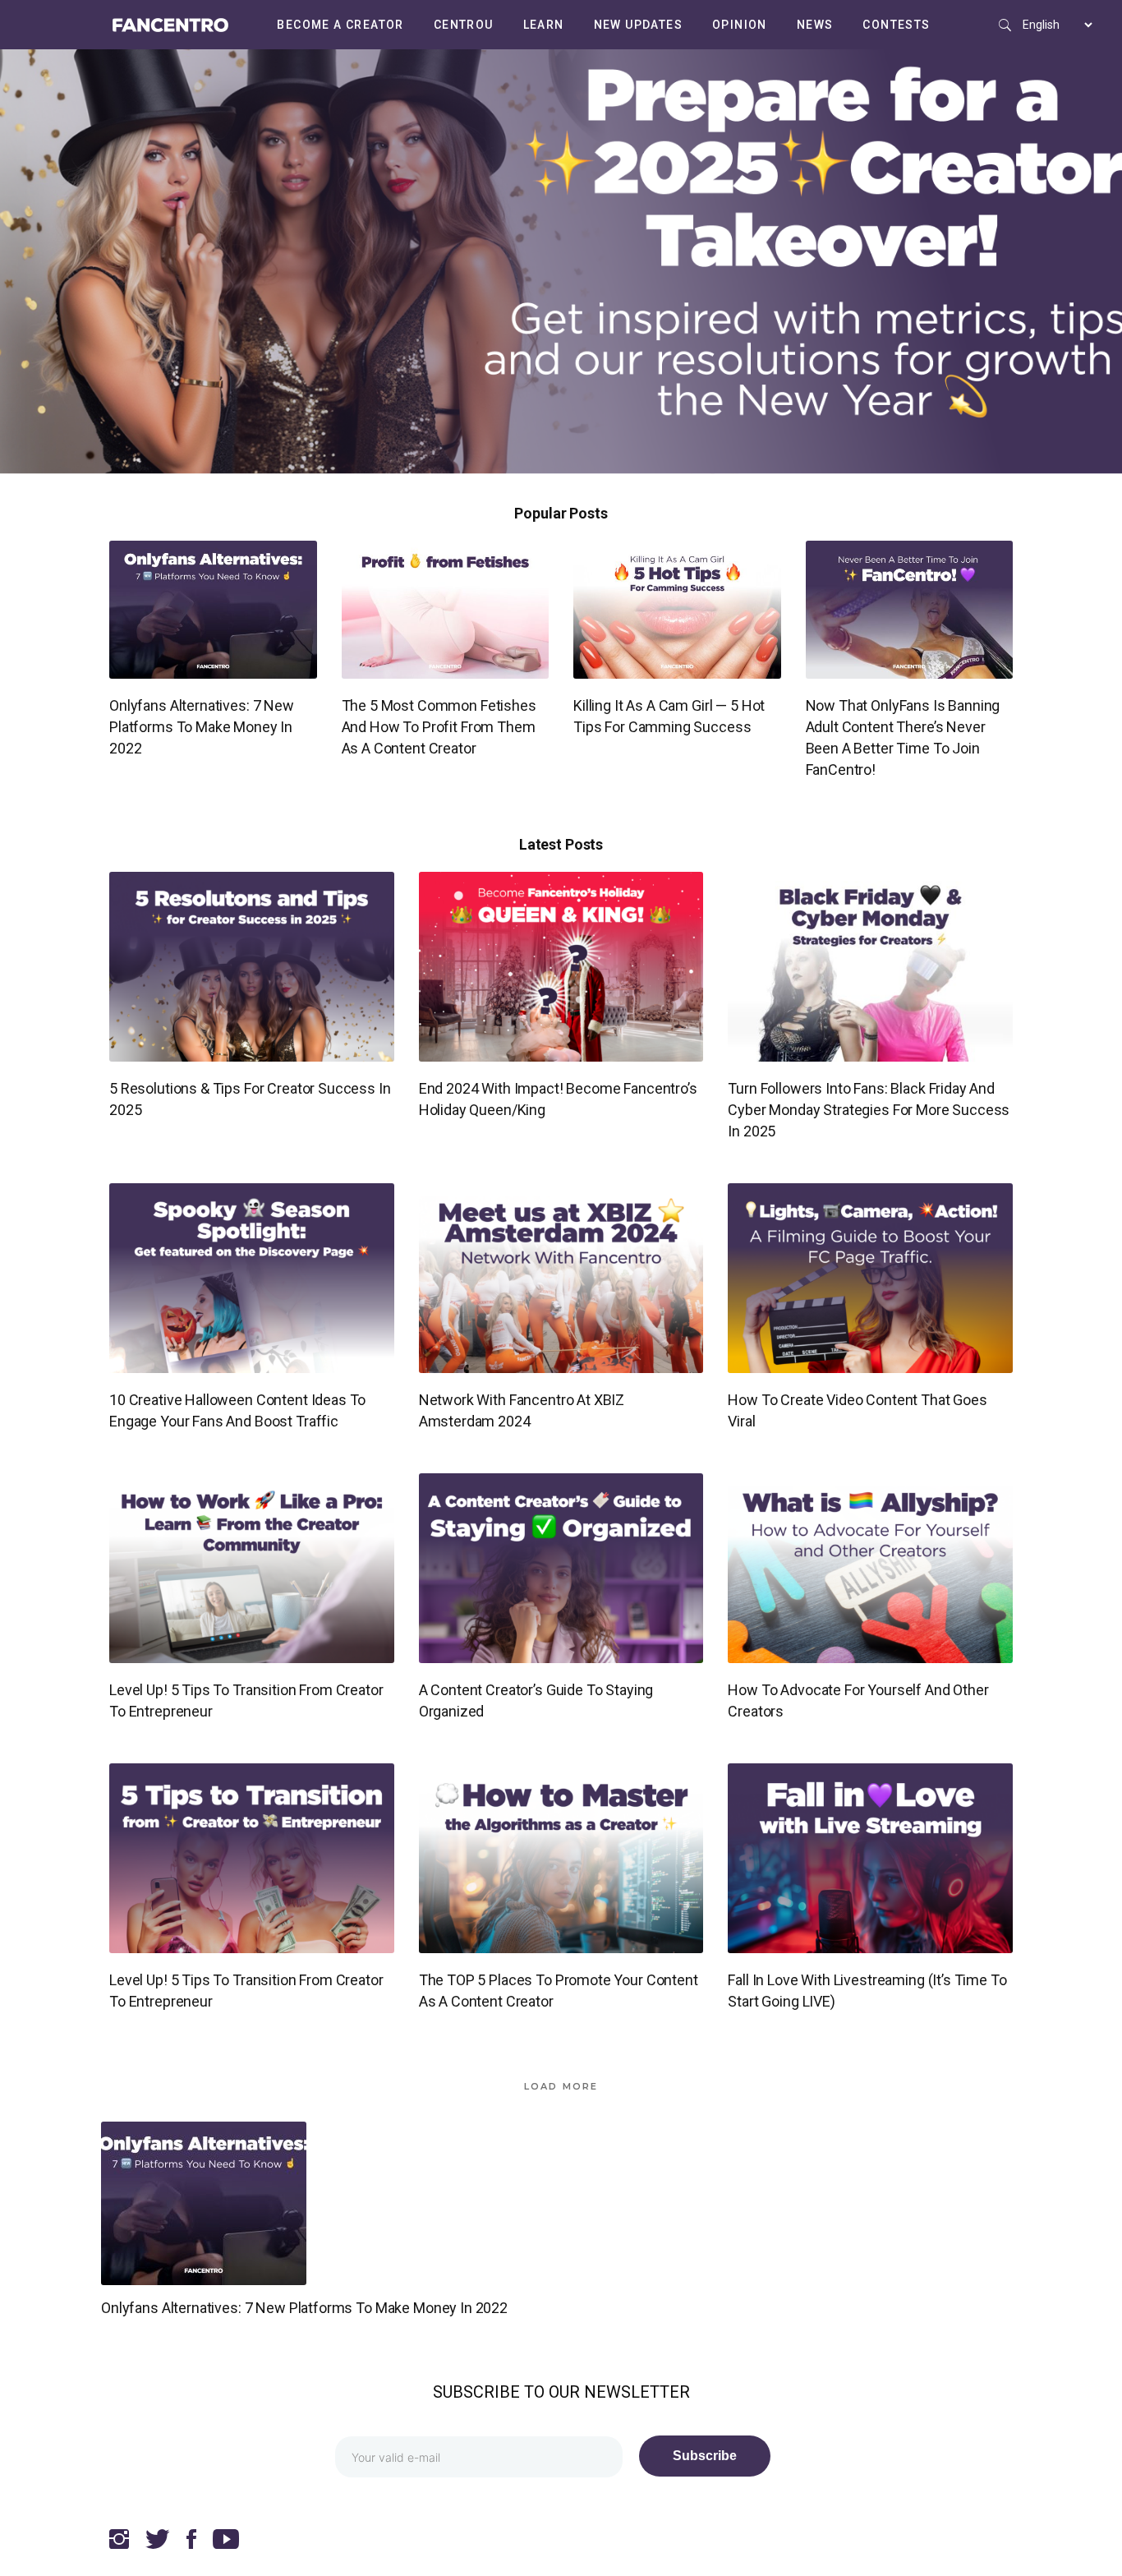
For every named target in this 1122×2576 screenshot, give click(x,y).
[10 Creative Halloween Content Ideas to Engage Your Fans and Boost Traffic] (252, 1278)
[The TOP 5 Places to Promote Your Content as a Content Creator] (561, 1858)
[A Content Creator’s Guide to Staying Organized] (561, 1568)
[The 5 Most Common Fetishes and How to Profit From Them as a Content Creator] (446, 610)
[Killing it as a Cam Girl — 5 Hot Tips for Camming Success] (677, 610)
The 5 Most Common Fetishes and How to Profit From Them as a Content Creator (439, 727)
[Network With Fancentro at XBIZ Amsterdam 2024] (561, 1278)
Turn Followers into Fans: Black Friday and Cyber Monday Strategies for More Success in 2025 (869, 1110)
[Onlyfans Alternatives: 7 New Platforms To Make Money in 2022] (213, 610)
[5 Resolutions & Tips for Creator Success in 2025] (252, 967)
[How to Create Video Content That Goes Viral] (870, 1278)
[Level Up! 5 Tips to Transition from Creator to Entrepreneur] (252, 1568)
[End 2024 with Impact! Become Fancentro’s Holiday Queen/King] (561, 967)
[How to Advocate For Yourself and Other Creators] (870, 1568)
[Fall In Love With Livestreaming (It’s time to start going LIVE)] (870, 1858)
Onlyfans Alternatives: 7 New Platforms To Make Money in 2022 (202, 727)
